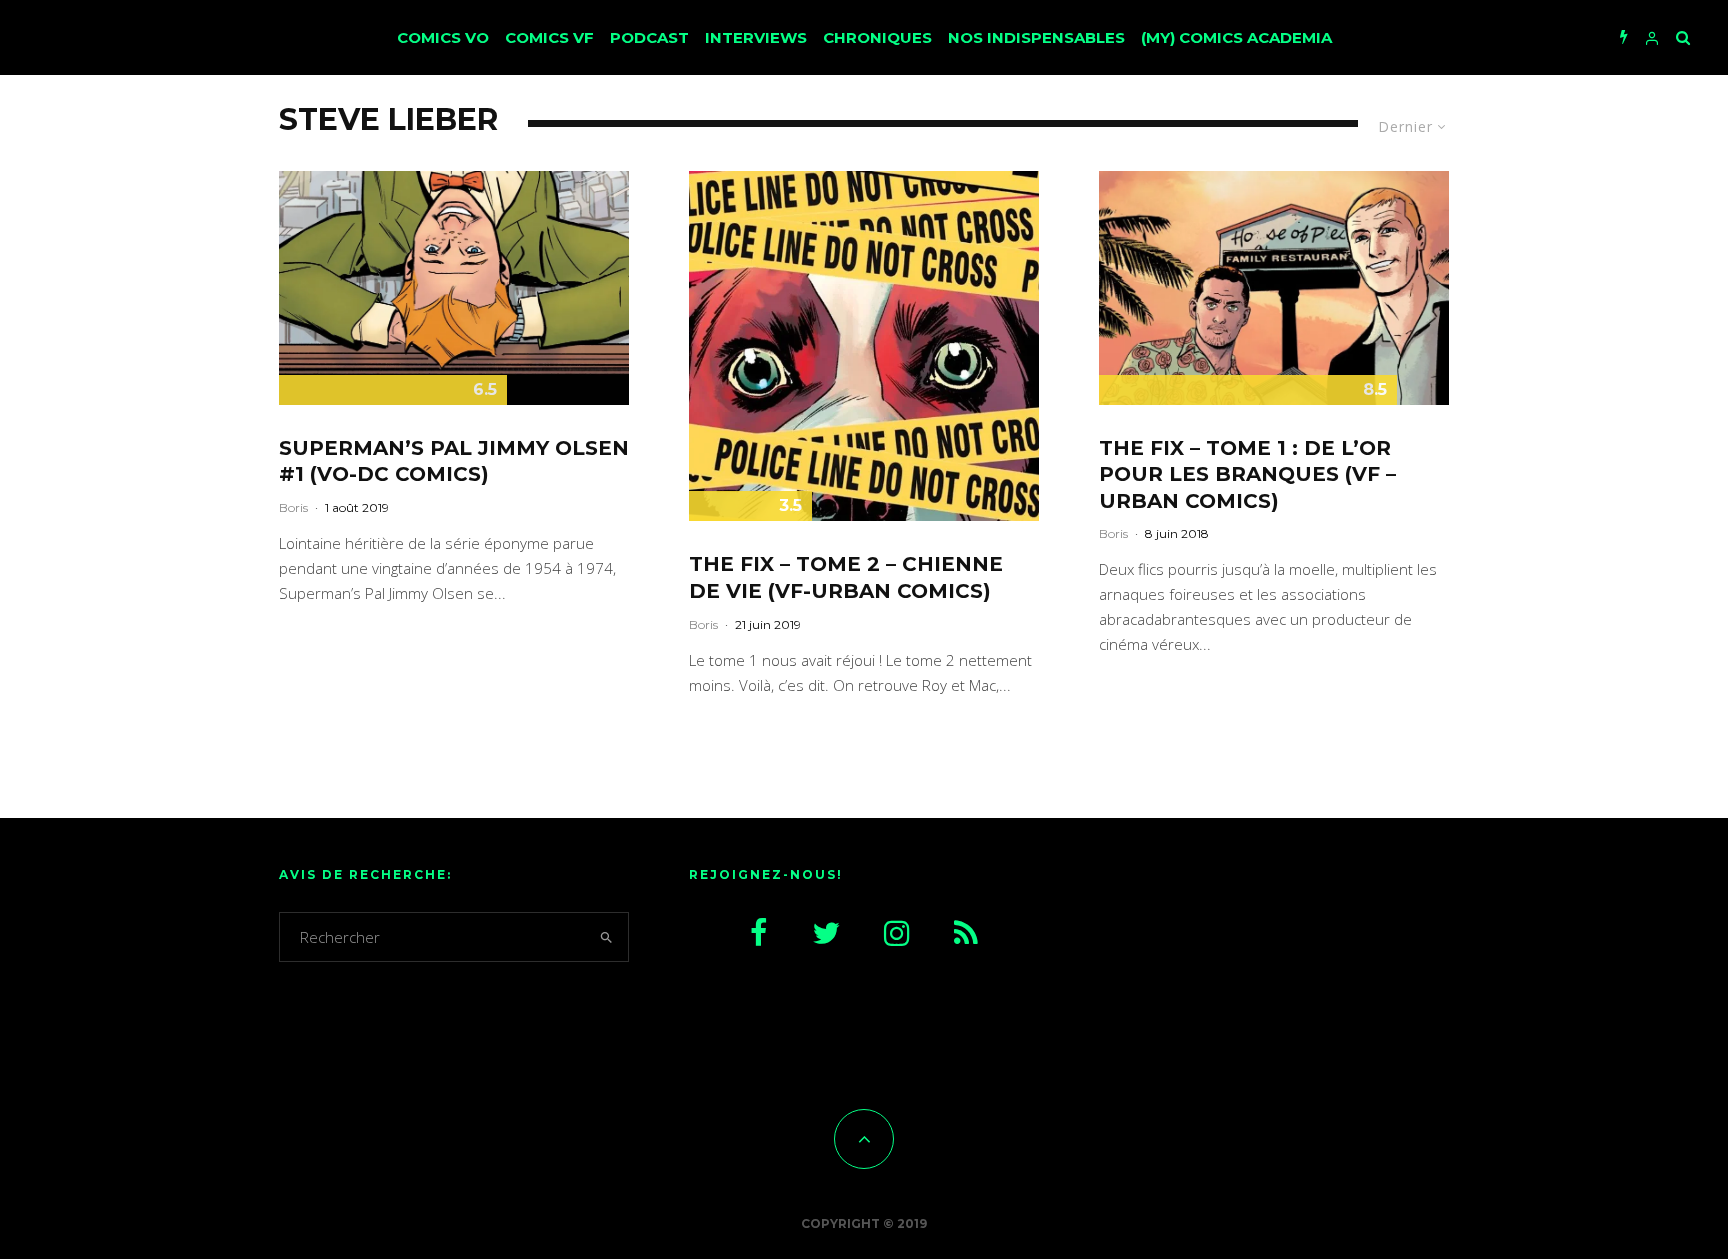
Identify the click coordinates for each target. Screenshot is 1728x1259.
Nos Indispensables (1036, 37)
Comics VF (549, 37)
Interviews (756, 37)
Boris (293, 507)
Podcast (649, 37)
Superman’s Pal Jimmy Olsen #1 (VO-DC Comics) (454, 461)
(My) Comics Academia (1236, 37)
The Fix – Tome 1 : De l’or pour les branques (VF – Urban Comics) (1247, 474)
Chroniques (877, 37)
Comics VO (443, 37)
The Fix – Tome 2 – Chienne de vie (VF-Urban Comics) (846, 577)
